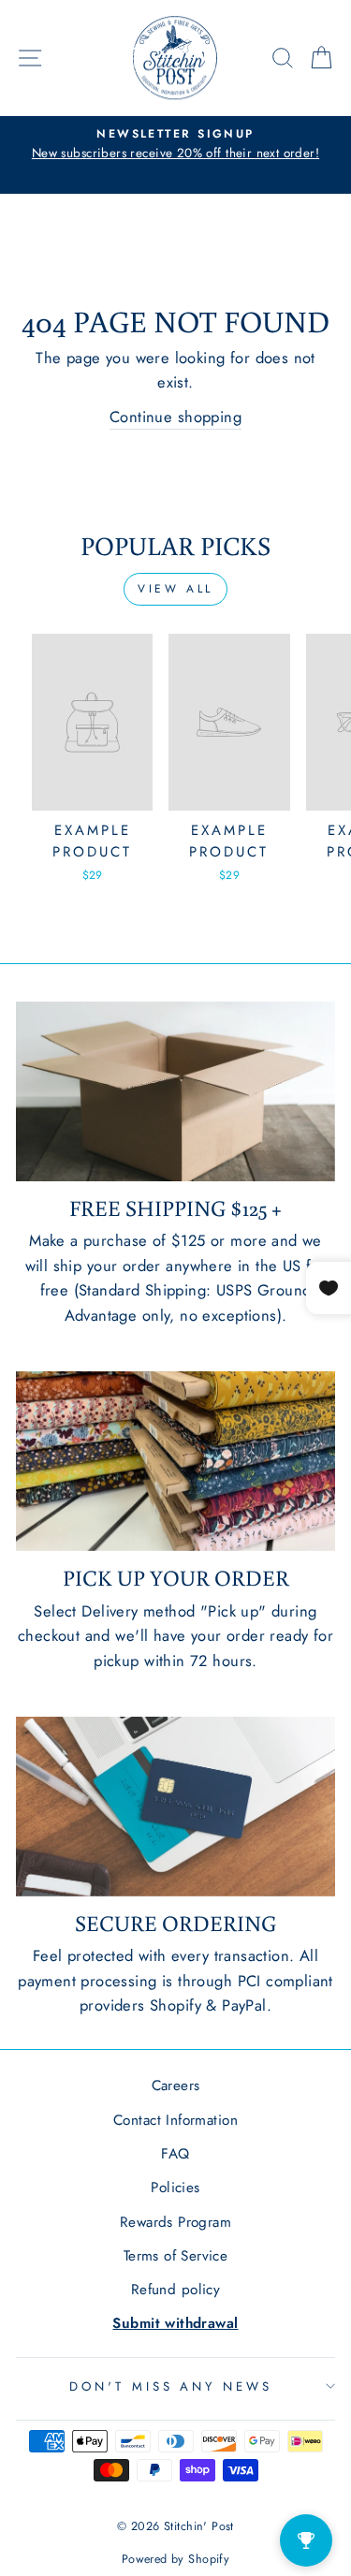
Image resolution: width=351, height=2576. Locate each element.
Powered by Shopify (175, 2559)
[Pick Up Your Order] (175, 1461)
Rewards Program (175, 2222)
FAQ (175, 2154)
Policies (175, 2188)
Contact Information (175, 2120)
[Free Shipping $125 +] (175, 1091)
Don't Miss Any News (171, 2386)
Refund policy (175, 2290)
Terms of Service (176, 2256)
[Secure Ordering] (175, 1807)
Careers (176, 2086)
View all (175, 589)
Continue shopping (175, 417)
